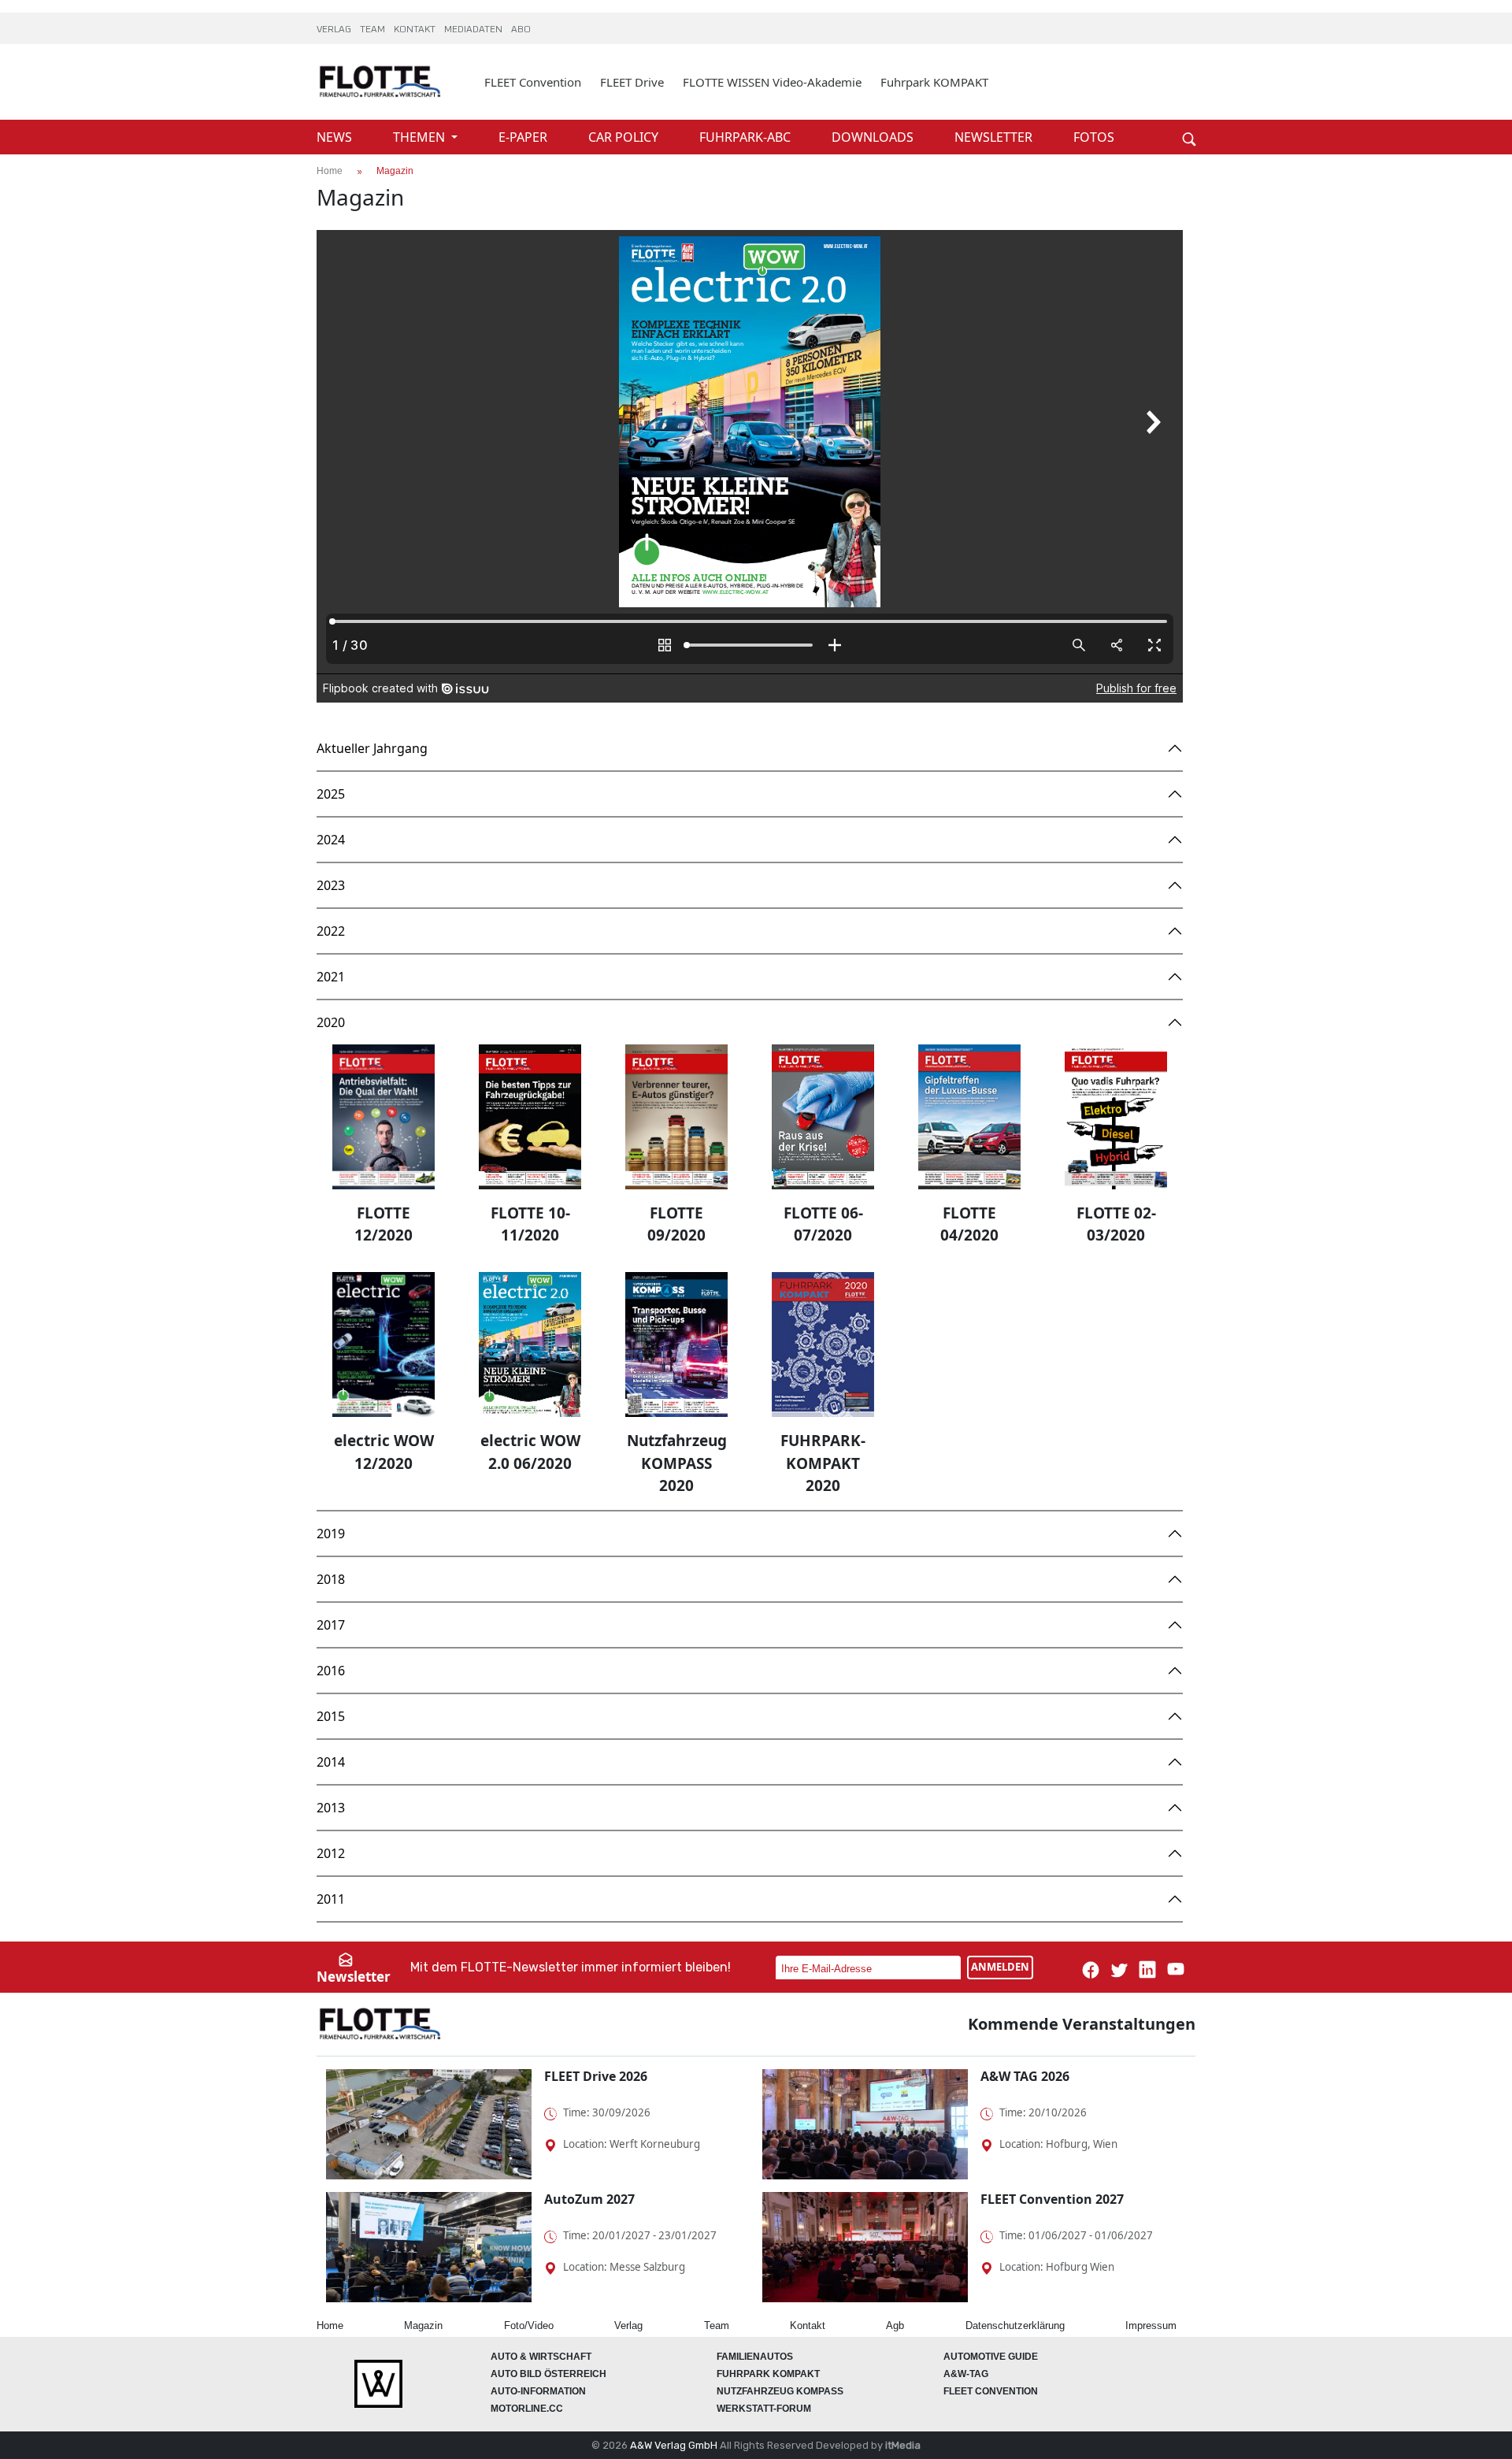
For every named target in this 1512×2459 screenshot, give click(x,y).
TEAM (374, 30)
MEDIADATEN (474, 30)
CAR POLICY (625, 137)
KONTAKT (416, 30)
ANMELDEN (1000, 1967)
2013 (331, 1808)
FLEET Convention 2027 (1052, 2199)
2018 (331, 1579)
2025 (331, 794)
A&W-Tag (966, 2374)
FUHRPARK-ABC (747, 137)
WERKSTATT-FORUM (764, 2409)
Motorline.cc (527, 2409)
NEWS (336, 137)
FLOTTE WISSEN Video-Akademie (772, 82)
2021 (331, 977)
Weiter (1165, 112)
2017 (331, 1625)
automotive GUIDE (991, 2357)
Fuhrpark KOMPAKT (934, 82)
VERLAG (335, 30)
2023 (331, 885)
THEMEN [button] (421, 137)
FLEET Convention (533, 82)
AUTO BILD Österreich (548, 2374)
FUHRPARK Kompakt (768, 2374)
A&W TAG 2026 (1025, 2076)
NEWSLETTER (995, 137)
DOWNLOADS (874, 137)
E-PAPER (524, 137)
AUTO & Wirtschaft (541, 2357)
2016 (331, 1671)
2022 (331, 931)
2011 (331, 1899)
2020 (331, 1022)
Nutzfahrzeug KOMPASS (780, 2391)
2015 (331, 1716)
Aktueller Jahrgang (372, 748)
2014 (331, 1762)
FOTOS (1094, 137)
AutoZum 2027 (589, 2199)
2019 (331, 1534)
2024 (331, 840)
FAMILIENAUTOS (755, 2357)
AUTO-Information (538, 2391)
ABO (521, 30)
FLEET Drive (632, 82)
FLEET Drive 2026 (596, 2076)
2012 (331, 1853)
